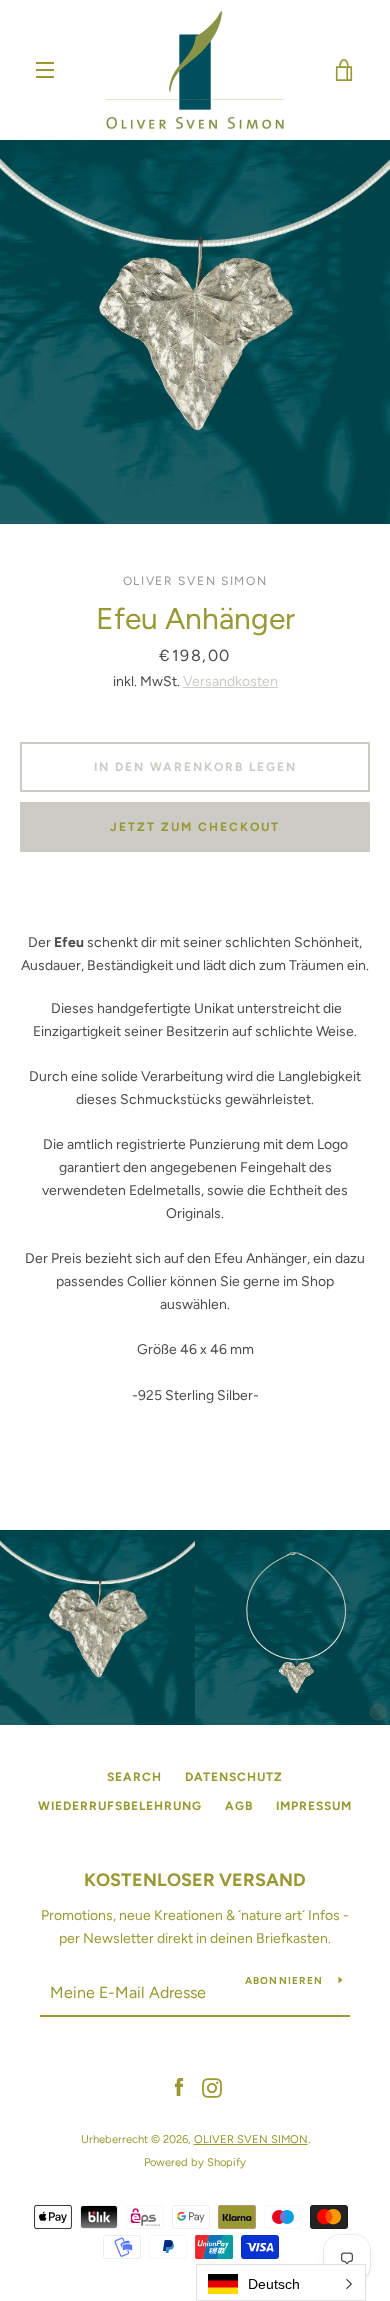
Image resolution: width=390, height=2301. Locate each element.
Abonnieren (284, 1980)
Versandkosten (230, 681)
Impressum (314, 1806)
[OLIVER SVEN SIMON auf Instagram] (212, 2087)
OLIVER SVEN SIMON (251, 2139)
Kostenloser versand (195, 1880)
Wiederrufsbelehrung (120, 1806)
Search (134, 1777)
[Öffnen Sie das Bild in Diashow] (195, 332)
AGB (239, 1806)
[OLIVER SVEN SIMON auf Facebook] (179, 2087)
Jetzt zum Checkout (195, 827)
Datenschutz (234, 1777)
